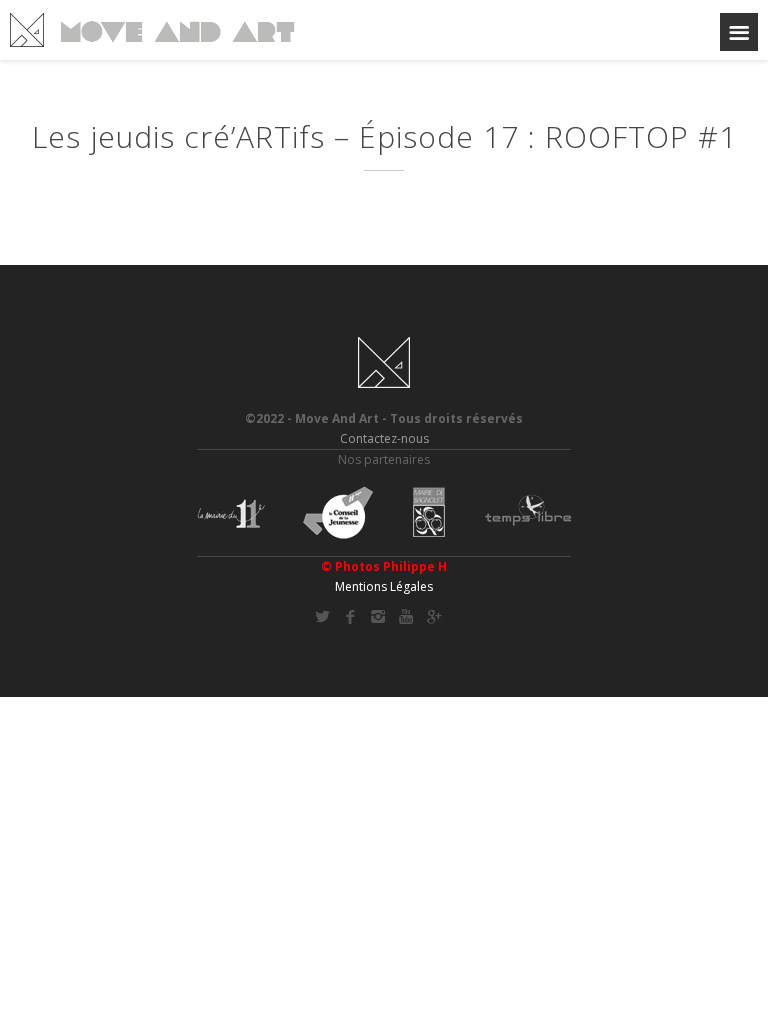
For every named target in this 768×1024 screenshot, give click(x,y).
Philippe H (415, 566)
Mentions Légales (384, 586)
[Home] (152, 30)
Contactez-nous (384, 438)
